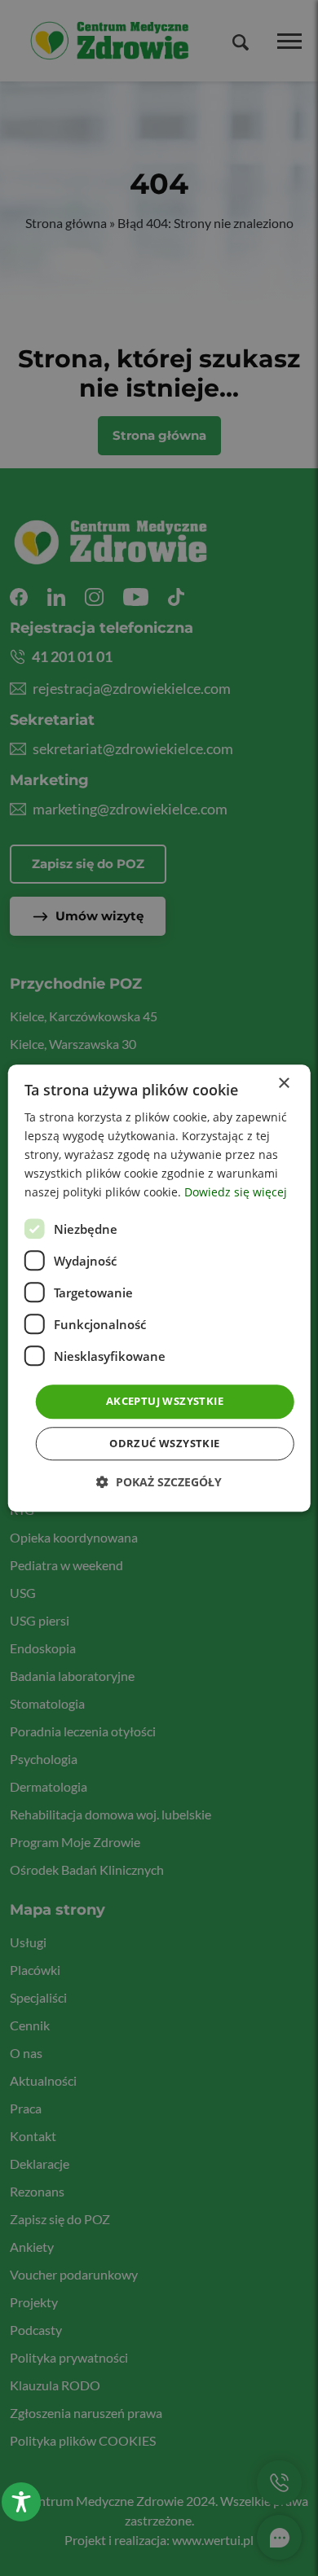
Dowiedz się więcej (236, 1193)
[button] (159, 1482)
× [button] (283, 1084)
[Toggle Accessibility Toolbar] (21, 2502)
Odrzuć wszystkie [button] (164, 1443)
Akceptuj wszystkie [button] (165, 1402)
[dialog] (159, 1288)
